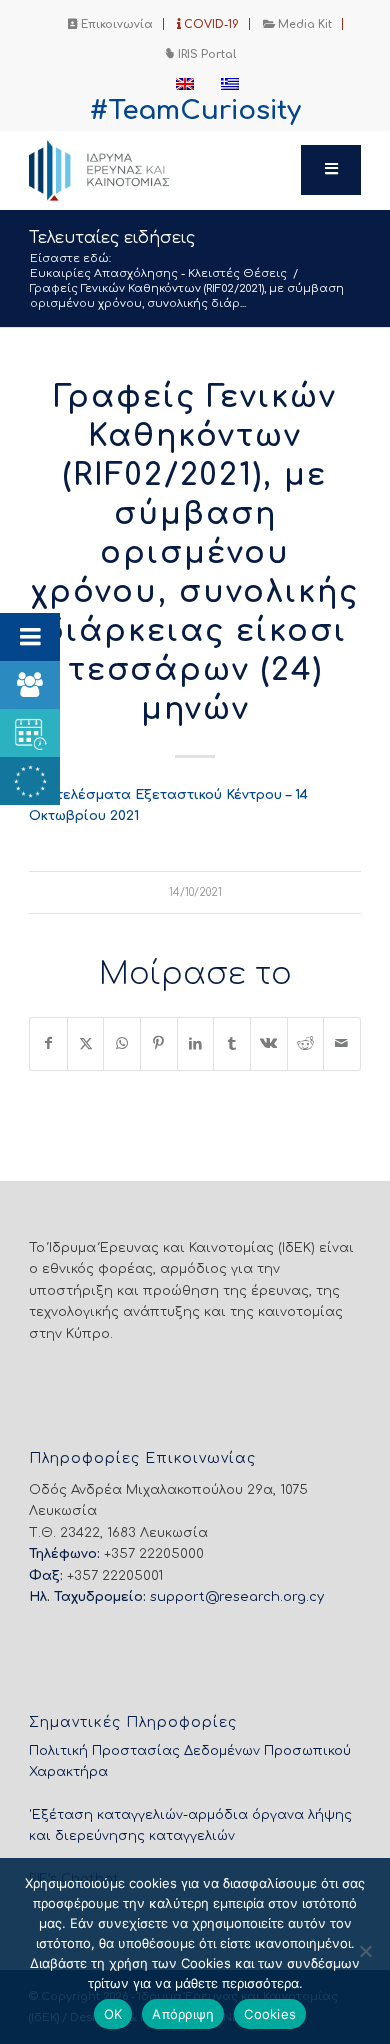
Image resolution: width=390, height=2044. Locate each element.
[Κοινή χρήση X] (86, 1043)
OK (113, 2014)
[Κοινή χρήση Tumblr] (232, 1043)
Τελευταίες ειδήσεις (112, 238)
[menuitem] (111, 24)
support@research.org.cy (237, 1597)
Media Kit (303, 24)
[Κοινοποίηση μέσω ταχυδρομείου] (342, 1043)
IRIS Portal (205, 54)
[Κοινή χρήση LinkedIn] (196, 1043)
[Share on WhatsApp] (122, 1043)
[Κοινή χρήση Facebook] (48, 1043)
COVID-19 (210, 24)
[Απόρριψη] (365, 1951)
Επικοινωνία (115, 24)
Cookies (270, 2014)
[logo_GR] (161, 170)
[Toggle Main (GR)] (331, 170)
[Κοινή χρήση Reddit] (306, 1043)
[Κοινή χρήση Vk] (269, 1043)
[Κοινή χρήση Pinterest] (159, 1043)
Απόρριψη (183, 2014)
